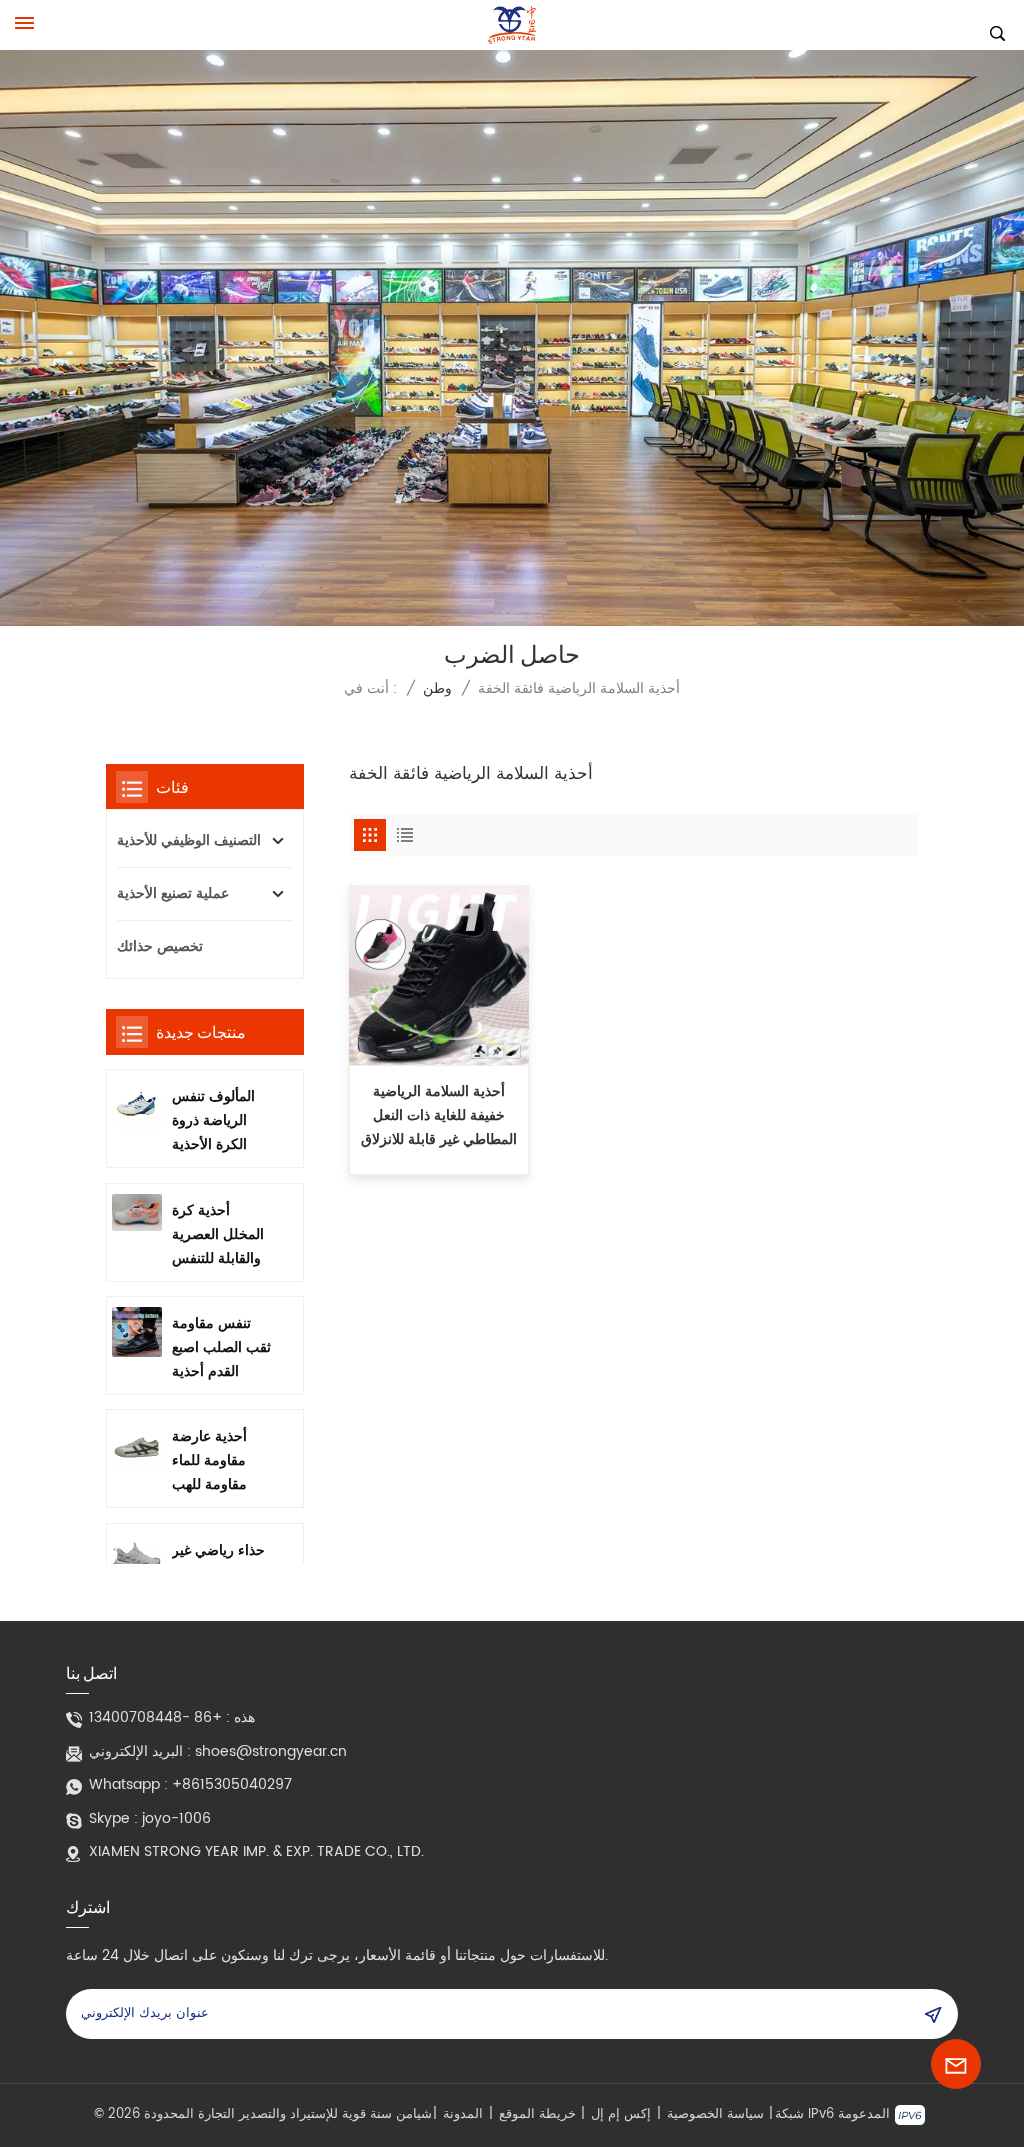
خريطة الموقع (537, 2115)
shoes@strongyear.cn (271, 1751)
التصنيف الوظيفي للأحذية (189, 840)
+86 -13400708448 (155, 1717)
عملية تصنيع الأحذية (173, 893)
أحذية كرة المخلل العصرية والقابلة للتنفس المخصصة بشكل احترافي (220, 1235)
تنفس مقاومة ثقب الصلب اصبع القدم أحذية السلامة (221, 1348)
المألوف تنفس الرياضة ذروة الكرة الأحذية (213, 1120)
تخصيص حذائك (160, 946)
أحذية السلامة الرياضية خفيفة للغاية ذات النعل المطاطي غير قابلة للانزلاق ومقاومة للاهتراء (439, 1116)
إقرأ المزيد (439, 1160)
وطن (437, 688)
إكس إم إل (621, 2115)
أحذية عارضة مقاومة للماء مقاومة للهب (209, 1460)
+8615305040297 (232, 1784)
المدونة (463, 2115)
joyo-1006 (176, 1818)
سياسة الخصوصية (715, 2115)
